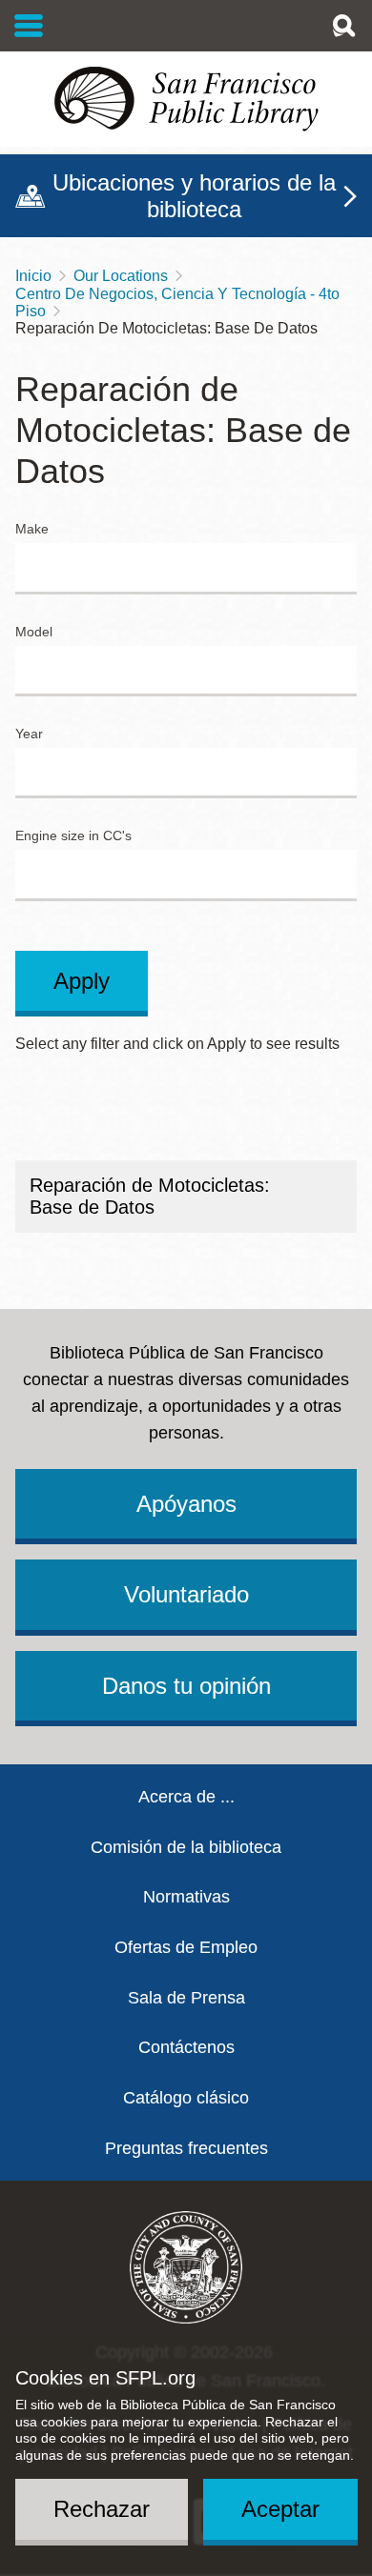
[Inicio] (186, 99)
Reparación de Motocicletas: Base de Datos (150, 1196)
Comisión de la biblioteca (186, 1847)
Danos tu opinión (186, 1686)
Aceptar (280, 2509)
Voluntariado (186, 1594)
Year (29, 734)
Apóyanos (186, 1504)
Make (32, 529)
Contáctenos (186, 2047)
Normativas (186, 1897)
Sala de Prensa (186, 1998)
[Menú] (29, 26)
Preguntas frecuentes (186, 2148)
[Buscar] (343, 26)
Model (34, 632)
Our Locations (121, 276)
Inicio (33, 276)
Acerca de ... (186, 1797)
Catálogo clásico (186, 2098)
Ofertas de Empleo (186, 1947)
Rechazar (102, 2509)
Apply (82, 981)
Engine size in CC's (73, 836)
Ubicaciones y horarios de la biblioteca (194, 196)
